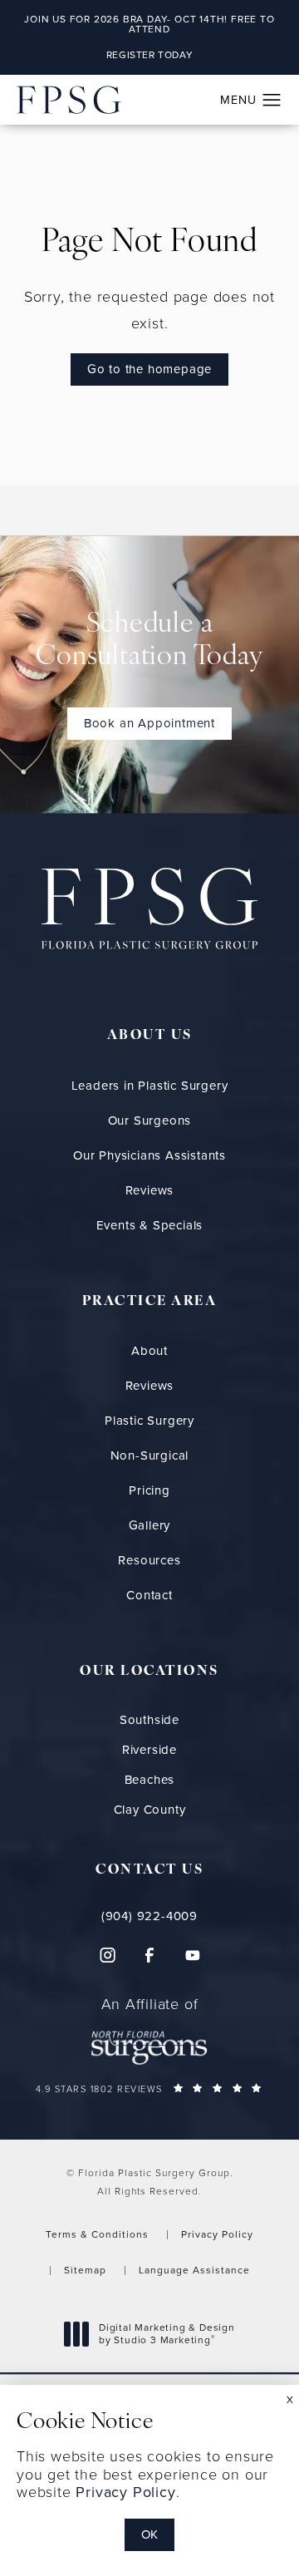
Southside (149, 1720)
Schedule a (149, 641)
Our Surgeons (150, 1121)
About (149, 1351)
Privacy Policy (217, 2234)
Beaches (150, 1780)
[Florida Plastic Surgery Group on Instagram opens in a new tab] (106, 1955)
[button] (272, 101)
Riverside (149, 1750)
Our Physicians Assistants (149, 1155)
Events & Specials (150, 1225)
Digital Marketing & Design (167, 2335)
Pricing (149, 1490)
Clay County (150, 1810)
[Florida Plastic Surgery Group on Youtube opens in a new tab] (193, 1955)
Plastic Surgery (149, 1421)
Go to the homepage (149, 369)
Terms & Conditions (97, 2234)
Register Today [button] (149, 55)
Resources (149, 1560)
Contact (149, 1595)
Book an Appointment (149, 723)
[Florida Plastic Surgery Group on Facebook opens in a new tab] (149, 1955)
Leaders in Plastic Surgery (150, 1086)
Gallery (150, 1525)
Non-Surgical (150, 1455)
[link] (150, 1916)
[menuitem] (106, 1955)
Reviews (150, 1190)
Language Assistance (194, 2270)
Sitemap (85, 2270)
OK (149, 2534)
